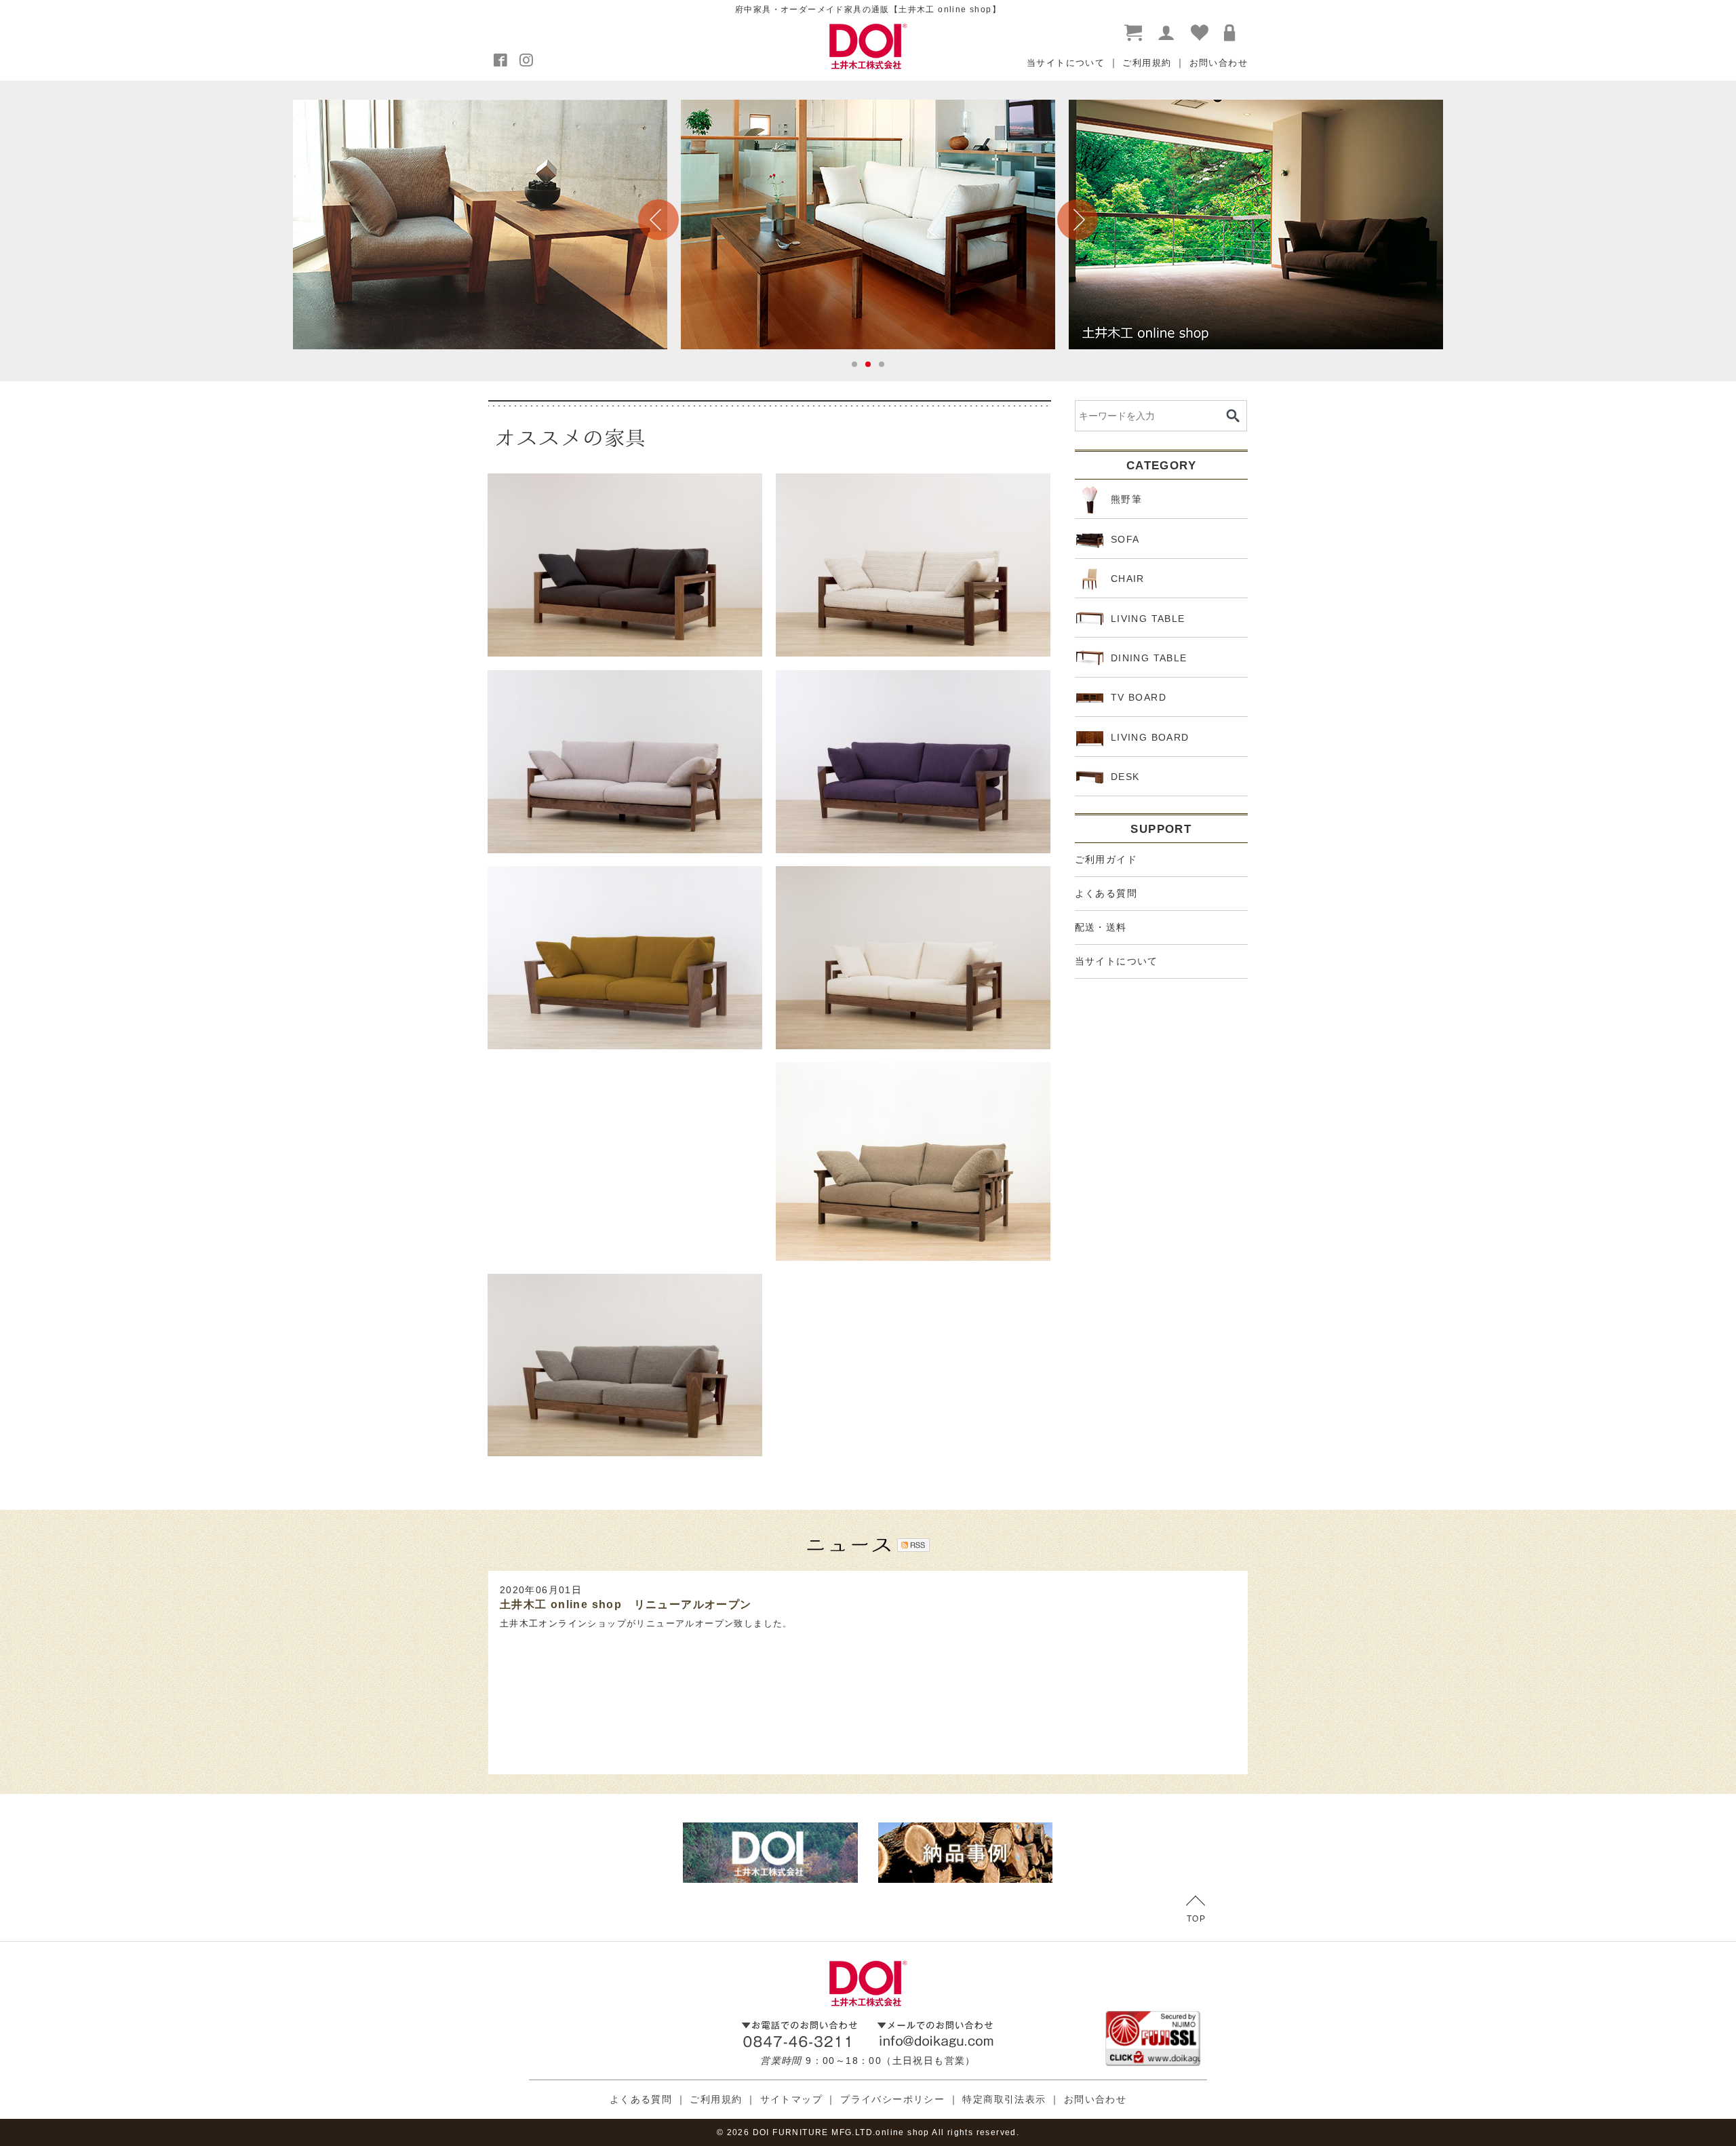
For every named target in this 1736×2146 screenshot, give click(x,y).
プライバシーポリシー (892, 2099)
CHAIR (1128, 579)
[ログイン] (1233, 33)
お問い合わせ (1219, 63)
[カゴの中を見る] (1134, 33)
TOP (1196, 1919)
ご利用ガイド (1106, 859)
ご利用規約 (1147, 63)
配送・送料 (1101, 927)
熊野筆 (1126, 499)
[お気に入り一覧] (1200, 33)
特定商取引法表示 (1004, 2099)
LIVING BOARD (1150, 737)
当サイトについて (1066, 63)
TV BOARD (1139, 697)
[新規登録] (1167, 33)
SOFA (1125, 539)
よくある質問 (1106, 893)
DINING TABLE (1149, 658)
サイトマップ (791, 2099)
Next (1078, 220)
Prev (658, 220)
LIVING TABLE (1148, 619)
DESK (1125, 777)
